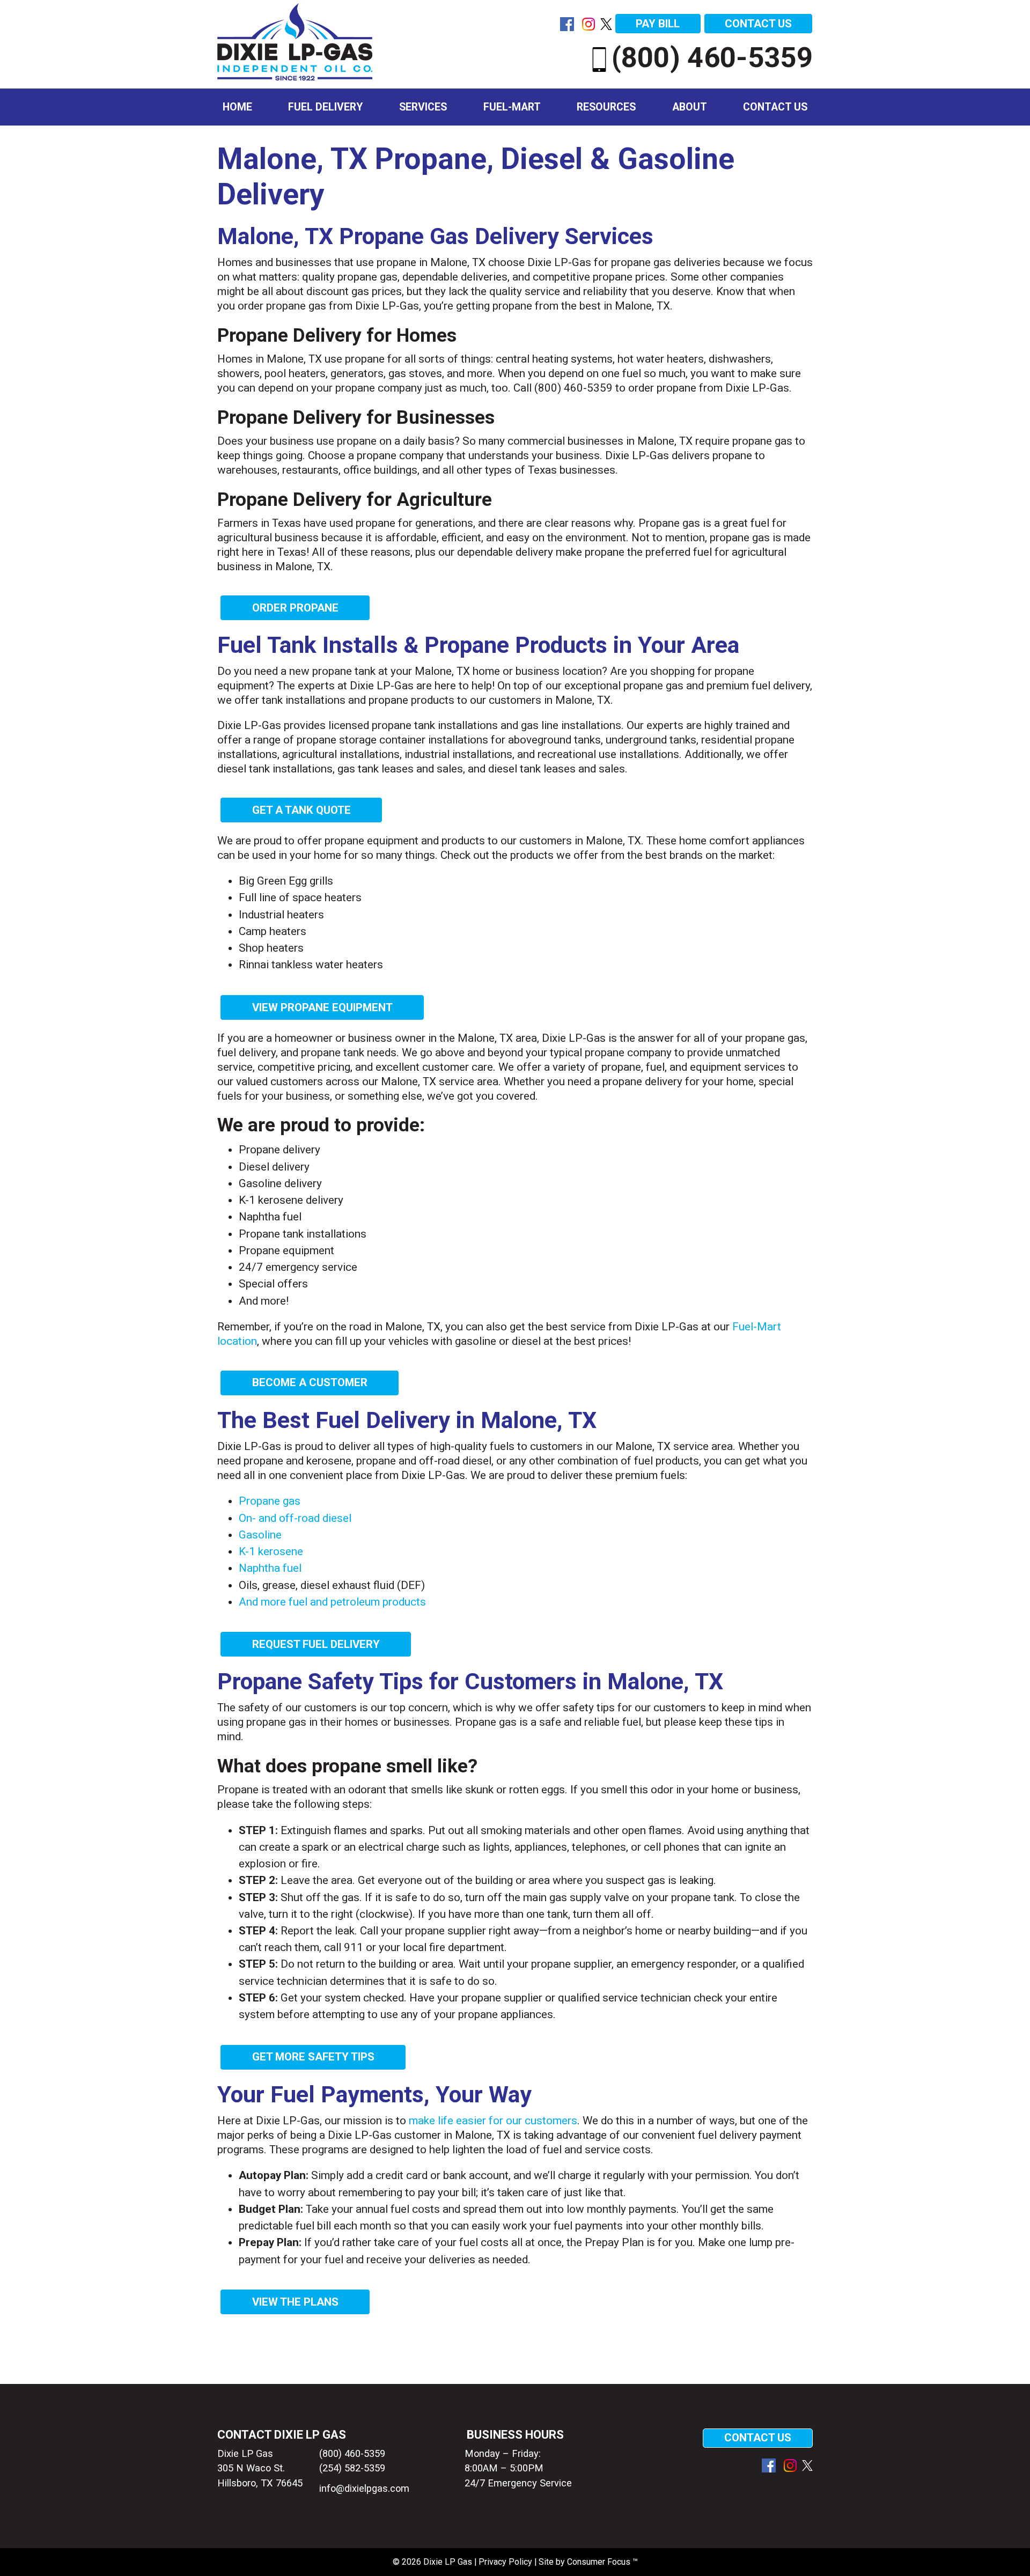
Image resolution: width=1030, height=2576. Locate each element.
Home (237, 107)
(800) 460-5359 (712, 57)
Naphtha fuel (270, 1568)
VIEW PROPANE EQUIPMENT (322, 1007)
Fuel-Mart (512, 107)
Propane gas (270, 1501)
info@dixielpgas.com (362, 2488)
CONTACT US (758, 24)
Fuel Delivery (325, 107)
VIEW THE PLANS (295, 2302)
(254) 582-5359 (352, 2468)
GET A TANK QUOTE (301, 810)
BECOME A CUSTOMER (310, 1382)
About (690, 107)
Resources (606, 107)
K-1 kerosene (271, 1551)
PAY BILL (658, 24)
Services (423, 107)
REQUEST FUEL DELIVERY (316, 1644)
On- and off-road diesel (295, 1518)
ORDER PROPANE (295, 608)
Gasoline (260, 1535)
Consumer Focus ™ (602, 2562)
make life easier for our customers (493, 2121)
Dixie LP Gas (448, 2562)
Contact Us (775, 107)
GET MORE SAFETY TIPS (313, 2057)
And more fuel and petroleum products (332, 1602)
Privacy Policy (505, 2562)
